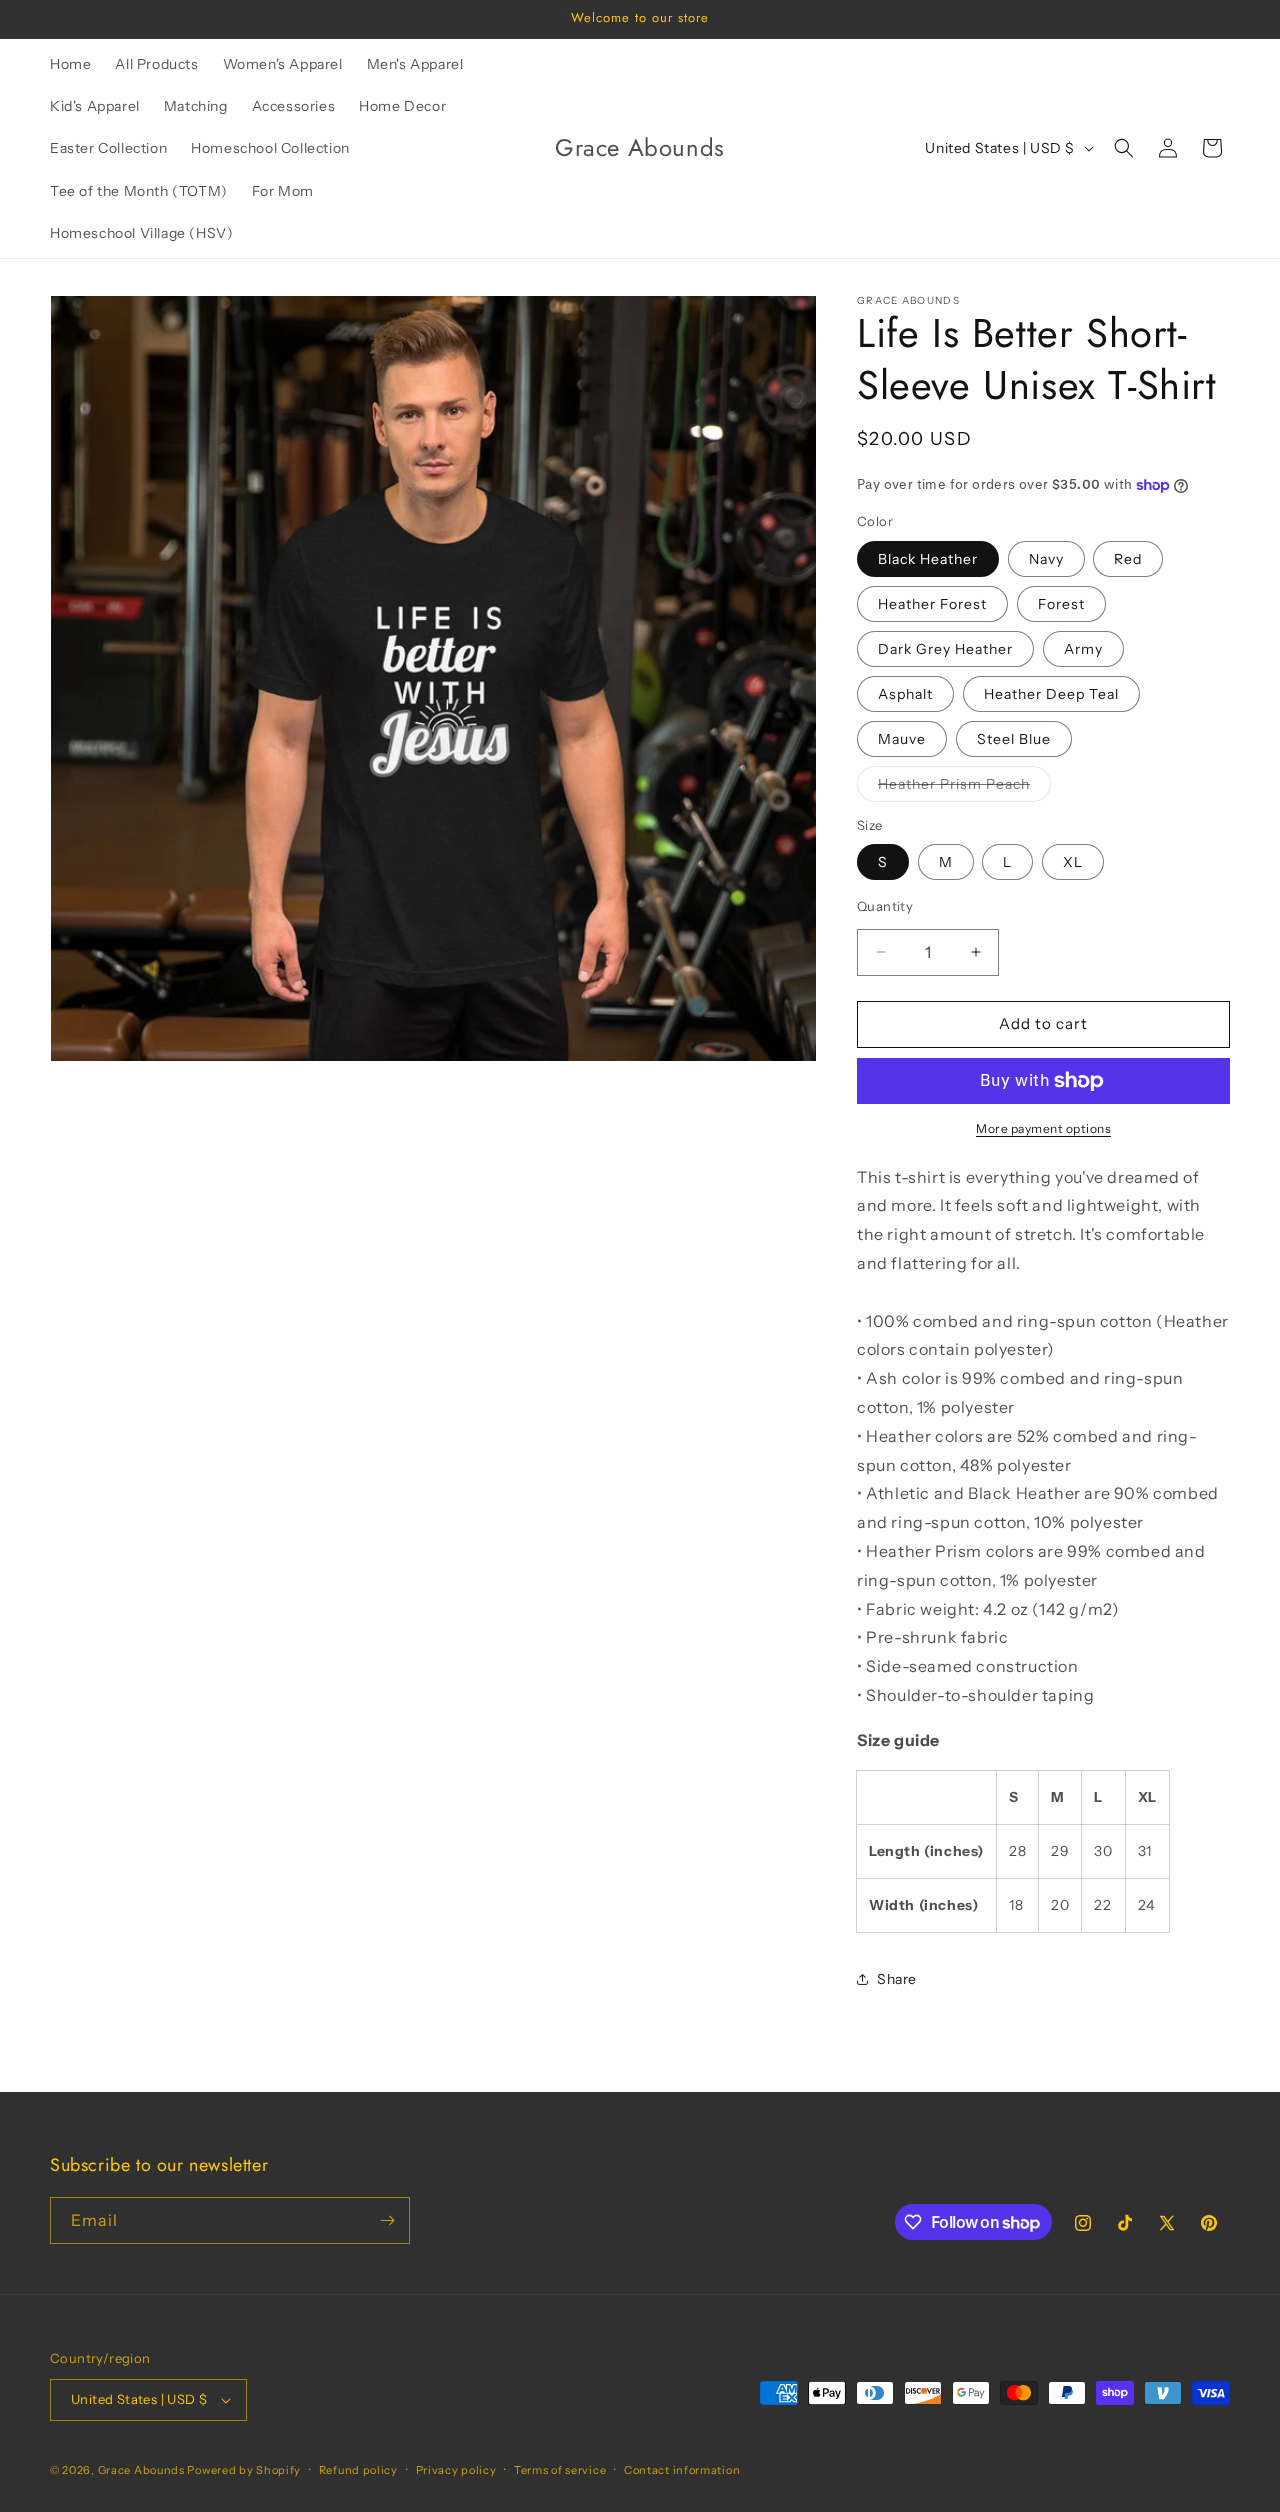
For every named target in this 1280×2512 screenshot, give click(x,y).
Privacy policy (456, 2470)
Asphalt (905, 694)
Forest (1061, 604)
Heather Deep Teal (1051, 694)
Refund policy (358, 2470)
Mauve (902, 739)
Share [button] (897, 1979)
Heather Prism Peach (964, 788)
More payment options (1043, 1128)
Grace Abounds (141, 2470)
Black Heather (928, 559)
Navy (1046, 559)
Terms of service (560, 2470)
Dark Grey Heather (945, 649)
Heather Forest (932, 604)
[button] (1124, 148)
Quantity (885, 906)
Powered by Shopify (244, 2470)
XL (1073, 862)
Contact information (682, 2470)
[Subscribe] (387, 2220)
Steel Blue (1014, 739)
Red (1128, 559)
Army (1083, 649)
